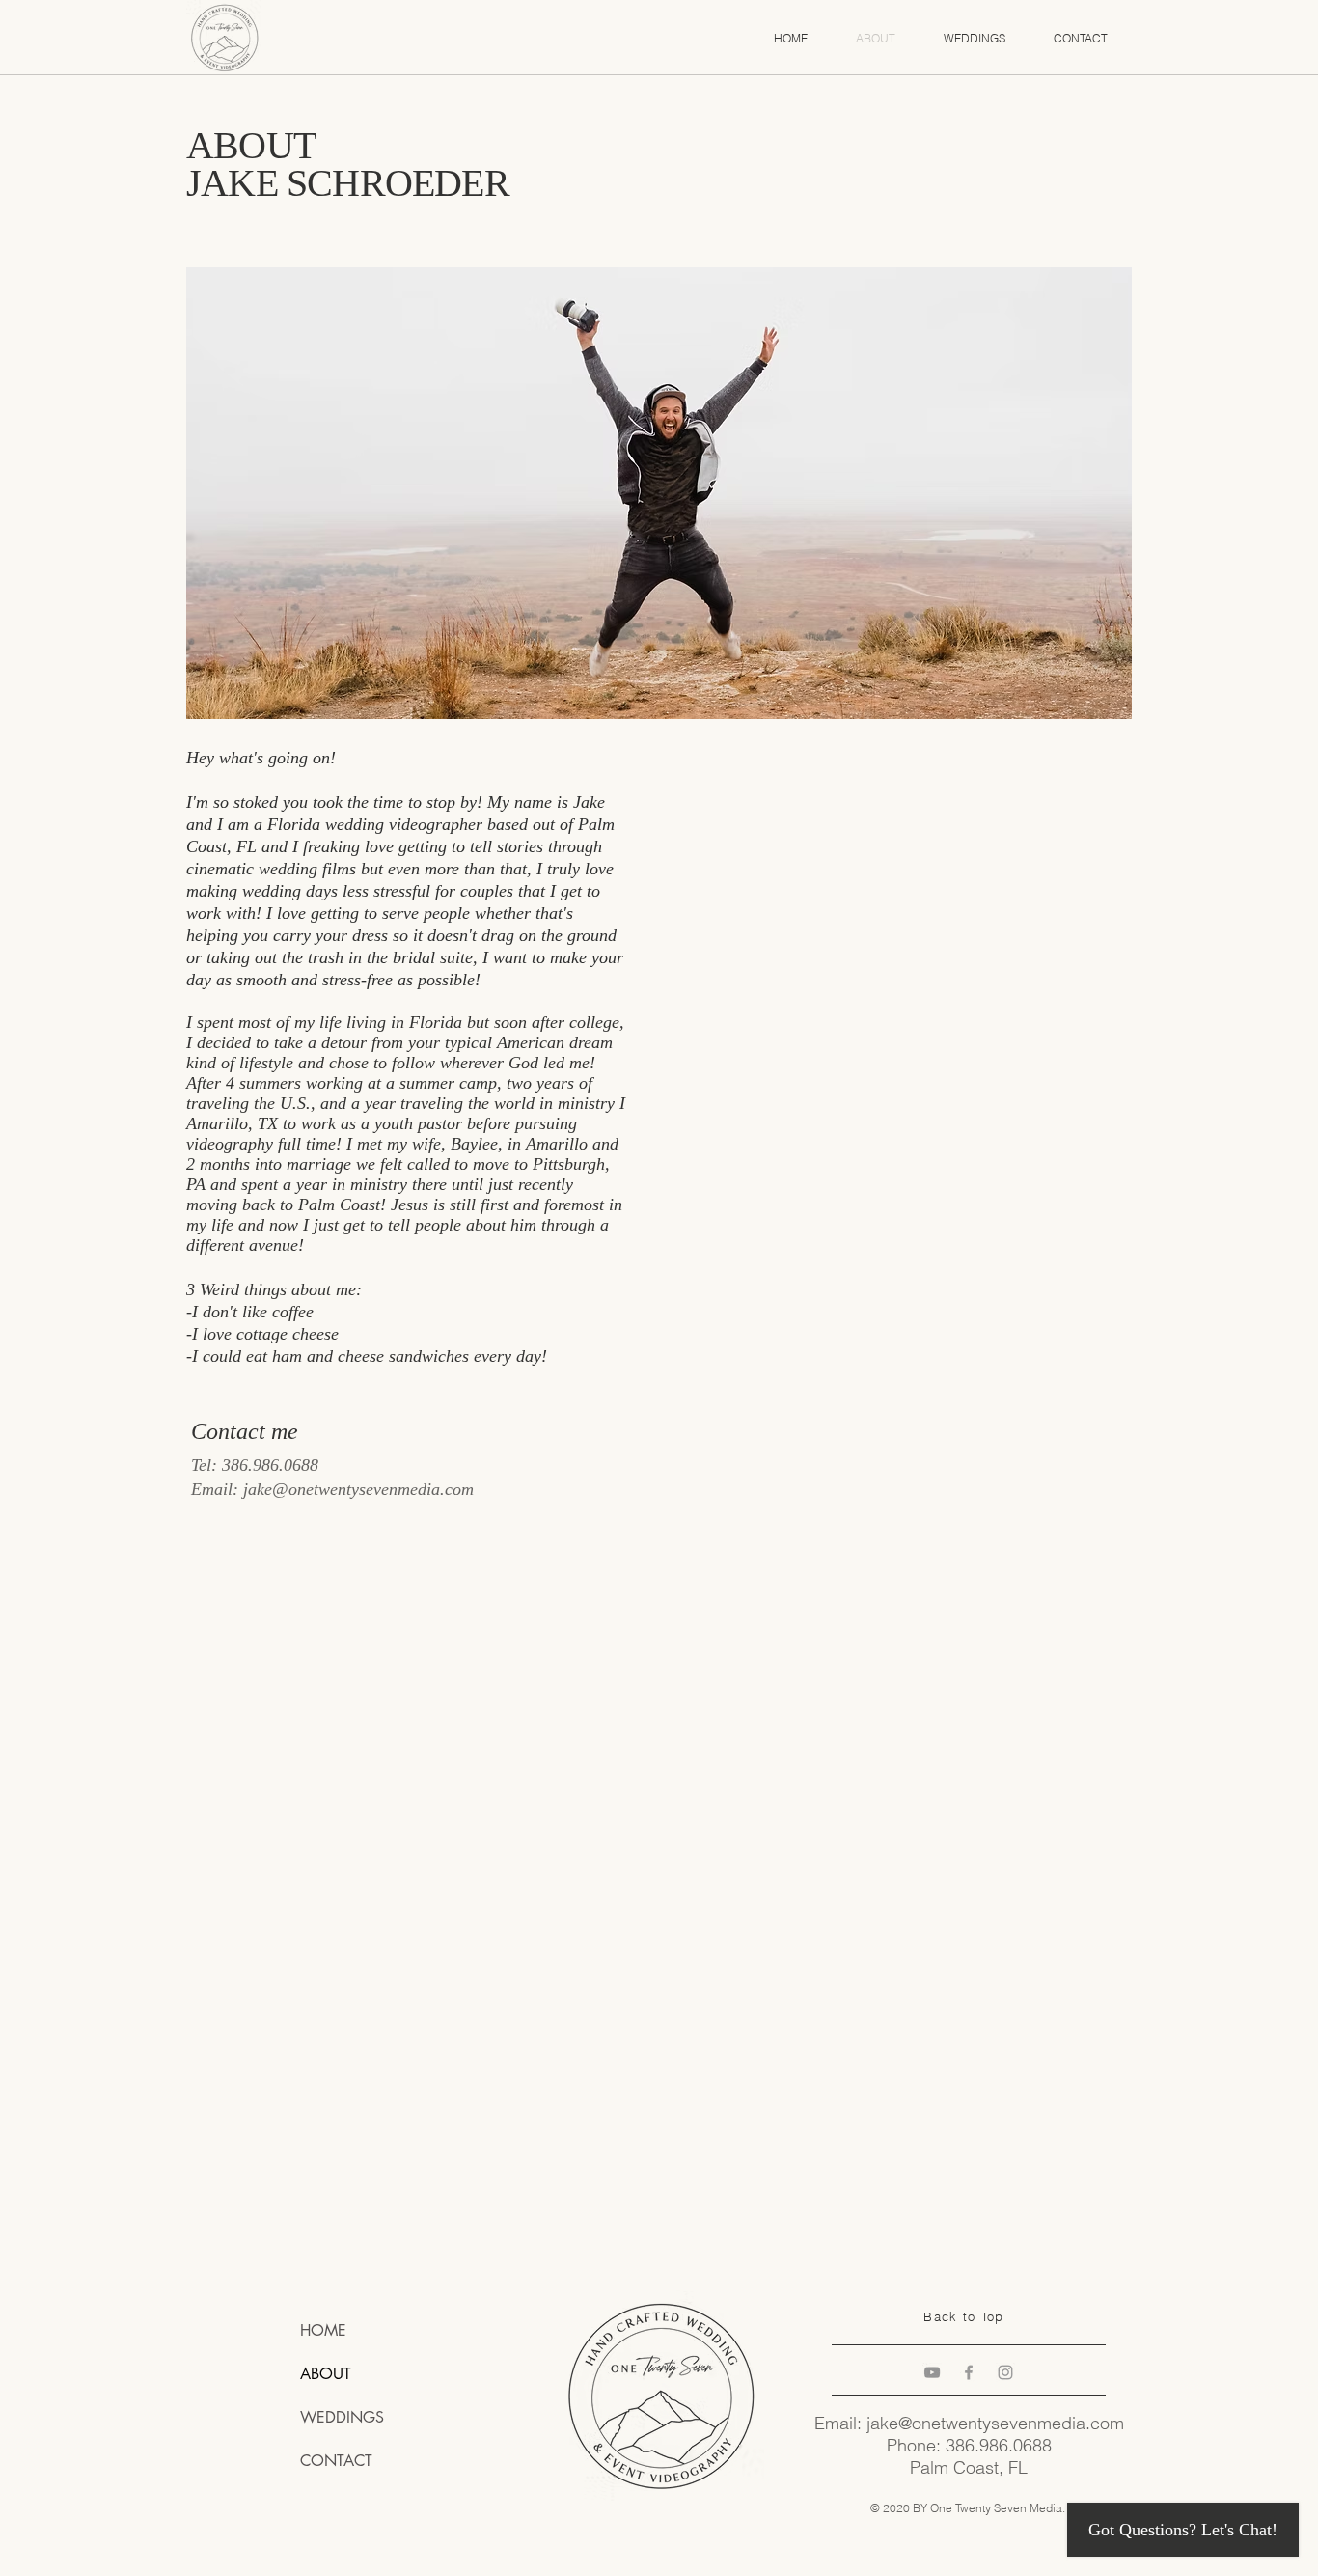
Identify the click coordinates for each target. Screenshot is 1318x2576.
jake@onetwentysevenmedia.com (358, 1489)
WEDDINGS (342, 2417)
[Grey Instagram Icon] (1005, 2372)
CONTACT (336, 2461)
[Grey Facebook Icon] (969, 2372)
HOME (323, 2330)
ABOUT (326, 2374)
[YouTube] (932, 2372)
